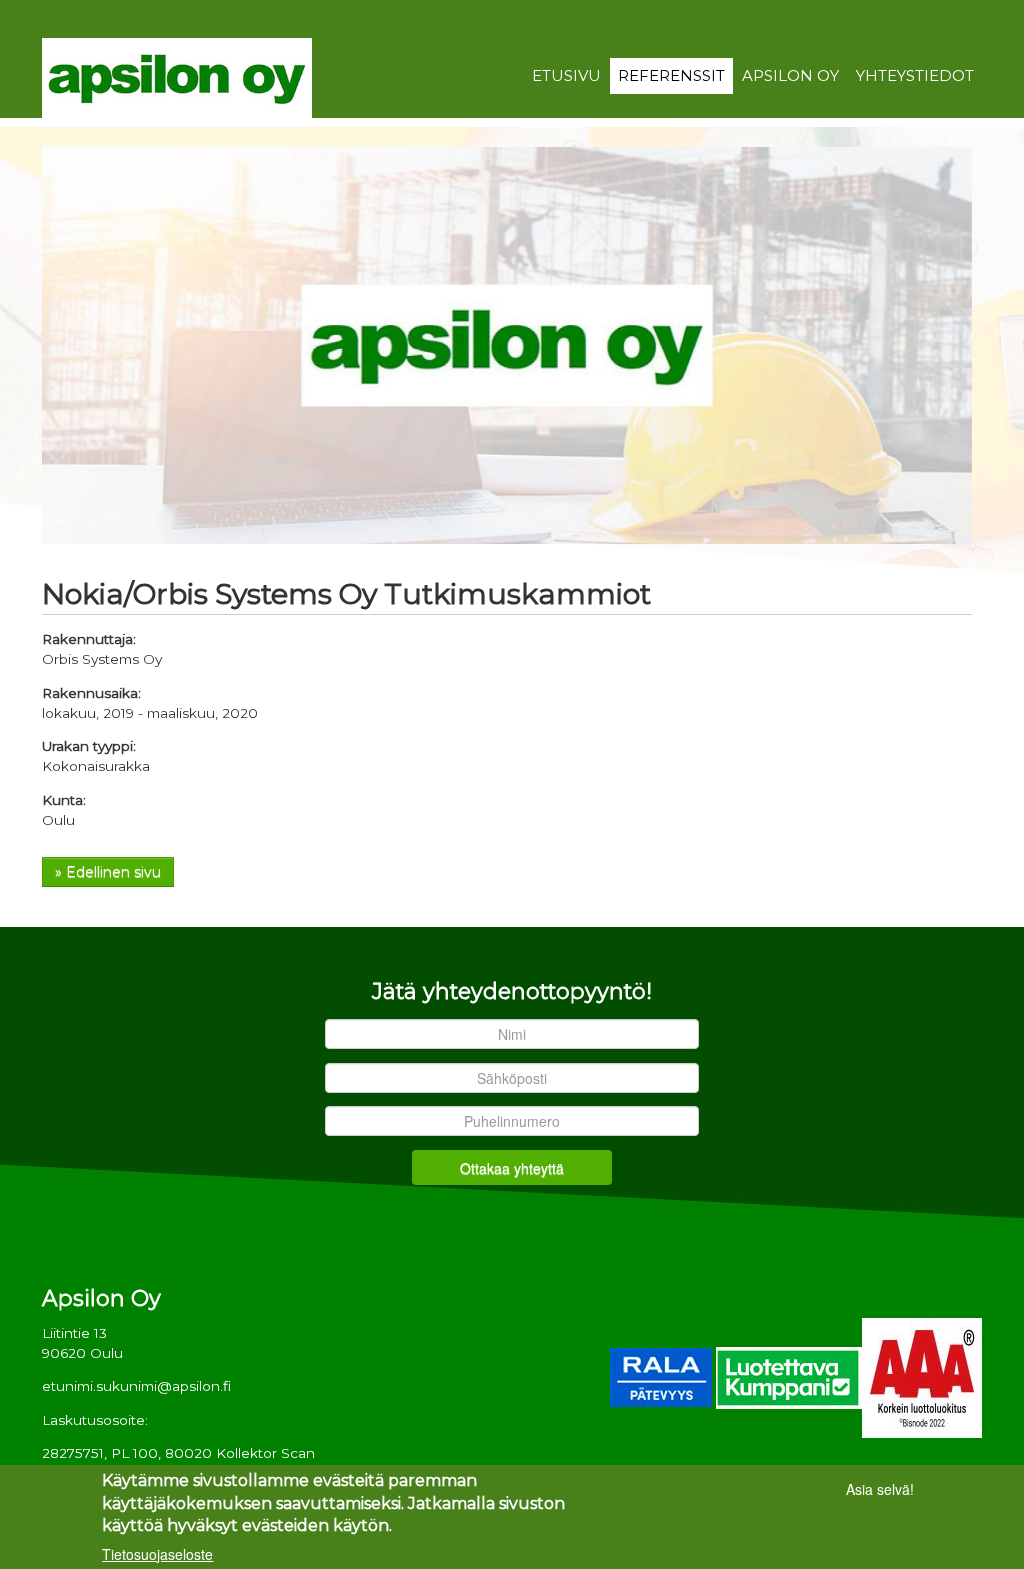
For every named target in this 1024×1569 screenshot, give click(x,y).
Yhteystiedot (915, 76)
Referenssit (671, 76)
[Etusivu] (177, 77)
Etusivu (566, 76)
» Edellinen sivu (108, 872)
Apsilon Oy (790, 76)
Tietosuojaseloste (157, 1554)
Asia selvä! (880, 1489)
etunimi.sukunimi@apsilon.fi (136, 1386)
